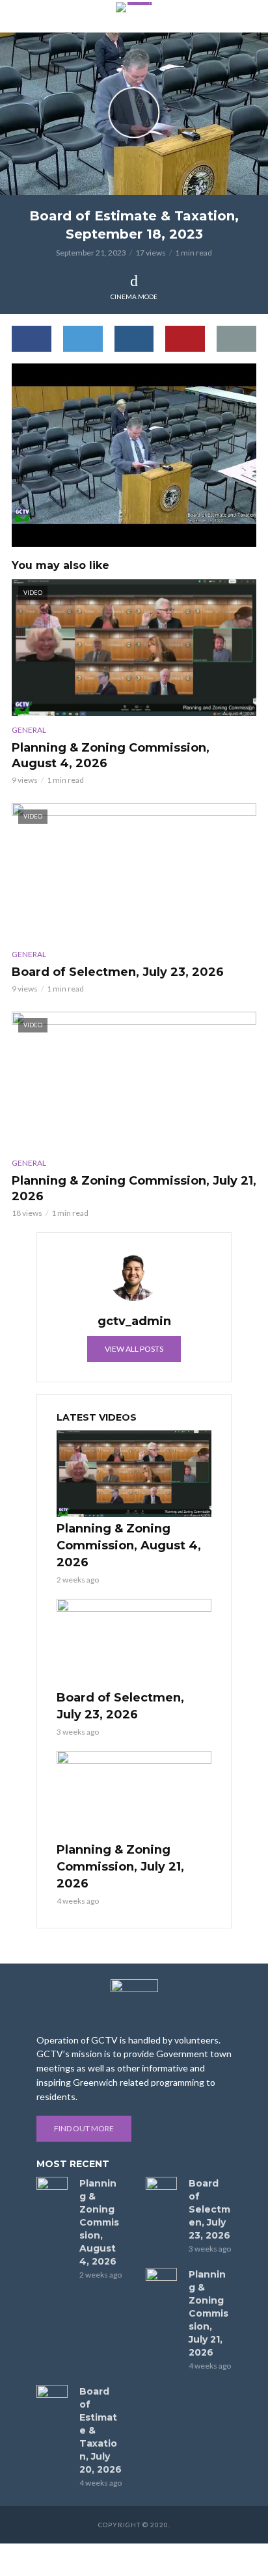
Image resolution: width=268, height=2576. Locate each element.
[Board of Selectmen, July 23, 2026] (134, 1642)
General (29, 730)
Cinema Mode (134, 296)
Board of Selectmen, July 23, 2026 (118, 972)
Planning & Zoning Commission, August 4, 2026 (111, 756)
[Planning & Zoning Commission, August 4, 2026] (134, 1474)
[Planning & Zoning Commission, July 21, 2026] (134, 1794)
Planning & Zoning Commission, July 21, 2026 (134, 1189)
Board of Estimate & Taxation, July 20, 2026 (100, 2430)
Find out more (84, 2128)
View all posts (134, 1349)
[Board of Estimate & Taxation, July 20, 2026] (52, 2395)
